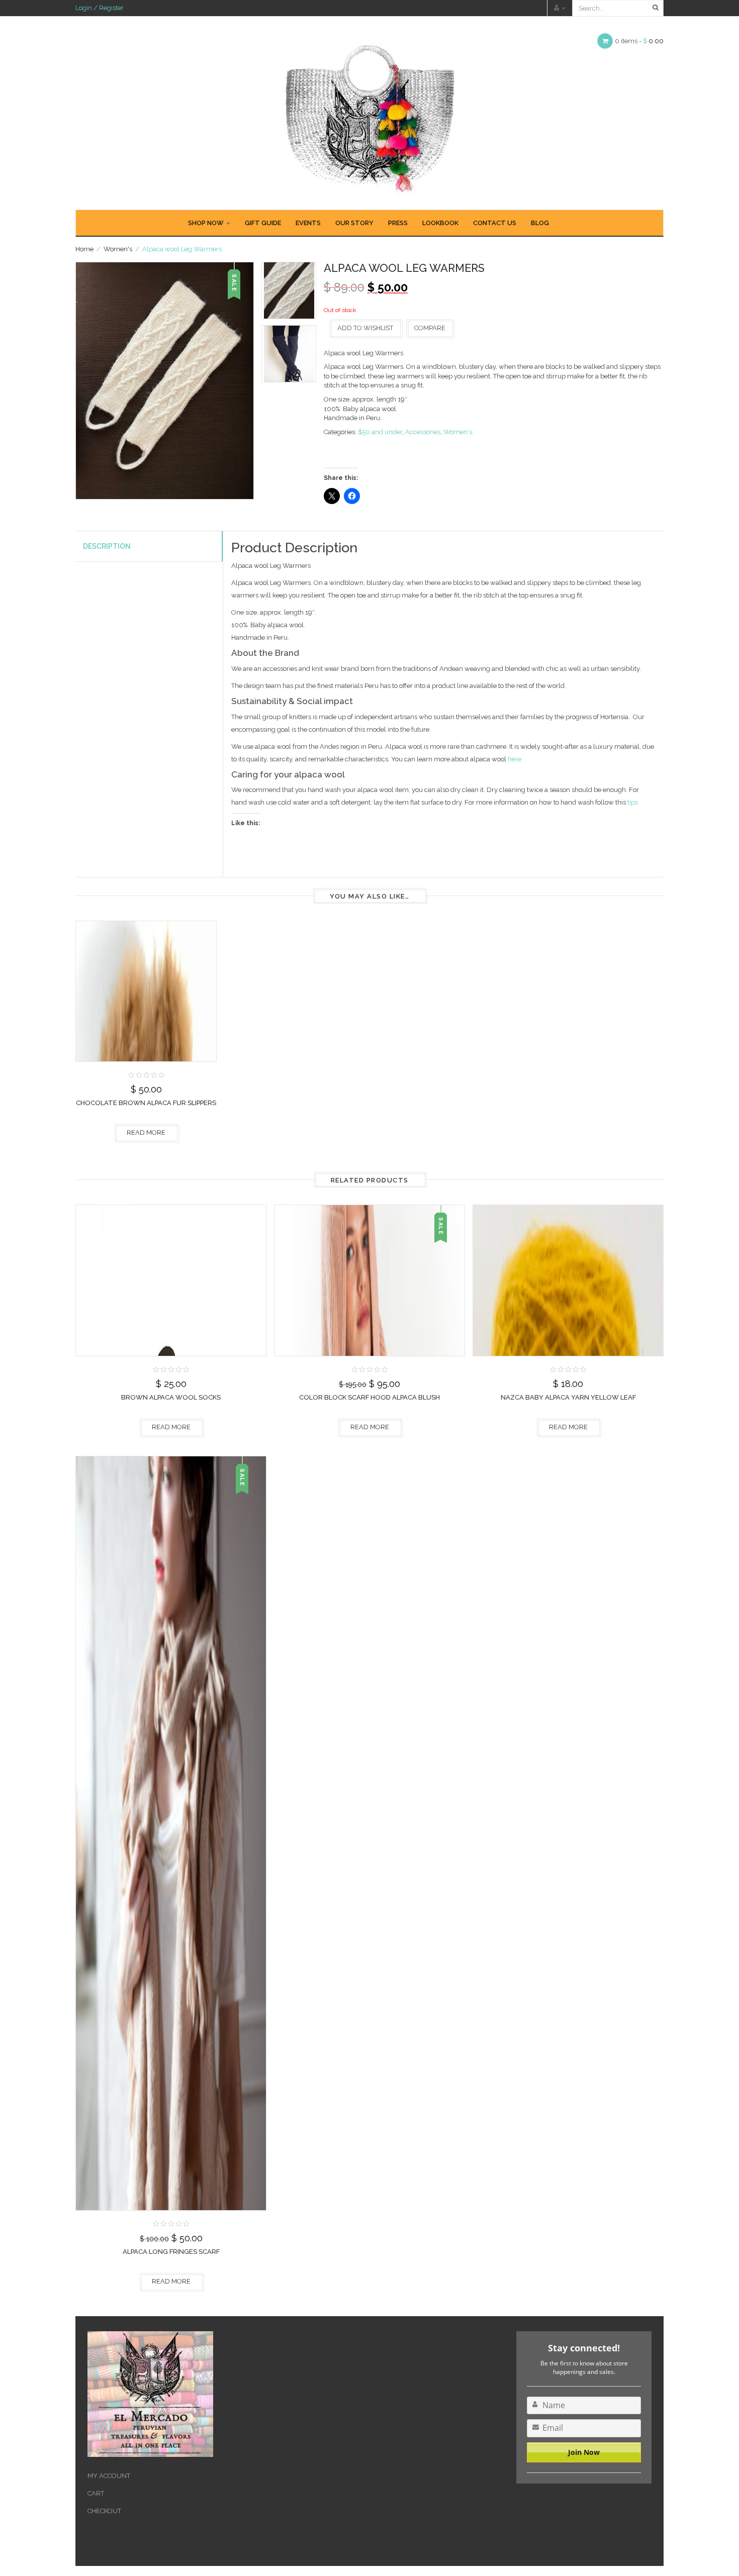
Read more (146, 1132)
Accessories (423, 432)
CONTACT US (495, 223)
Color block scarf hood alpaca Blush (369, 1397)
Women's (118, 249)
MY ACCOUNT (109, 2476)
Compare (430, 328)
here (515, 759)
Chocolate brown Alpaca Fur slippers (146, 1103)
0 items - (639, 41)
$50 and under (380, 432)
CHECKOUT (104, 2511)
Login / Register (100, 8)
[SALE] (369, 1280)
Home (84, 249)
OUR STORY (354, 223)
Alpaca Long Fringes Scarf (171, 2252)
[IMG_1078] (289, 290)
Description (107, 546)
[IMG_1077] (165, 381)
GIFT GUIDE (263, 223)
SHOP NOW (207, 223)
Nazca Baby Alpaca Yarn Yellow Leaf (568, 1397)
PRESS (398, 223)
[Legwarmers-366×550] (289, 354)
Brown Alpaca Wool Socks (171, 1397)
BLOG (540, 223)
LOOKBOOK (440, 223)
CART (96, 2493)
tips (633, 802)
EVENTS (308, 223)
